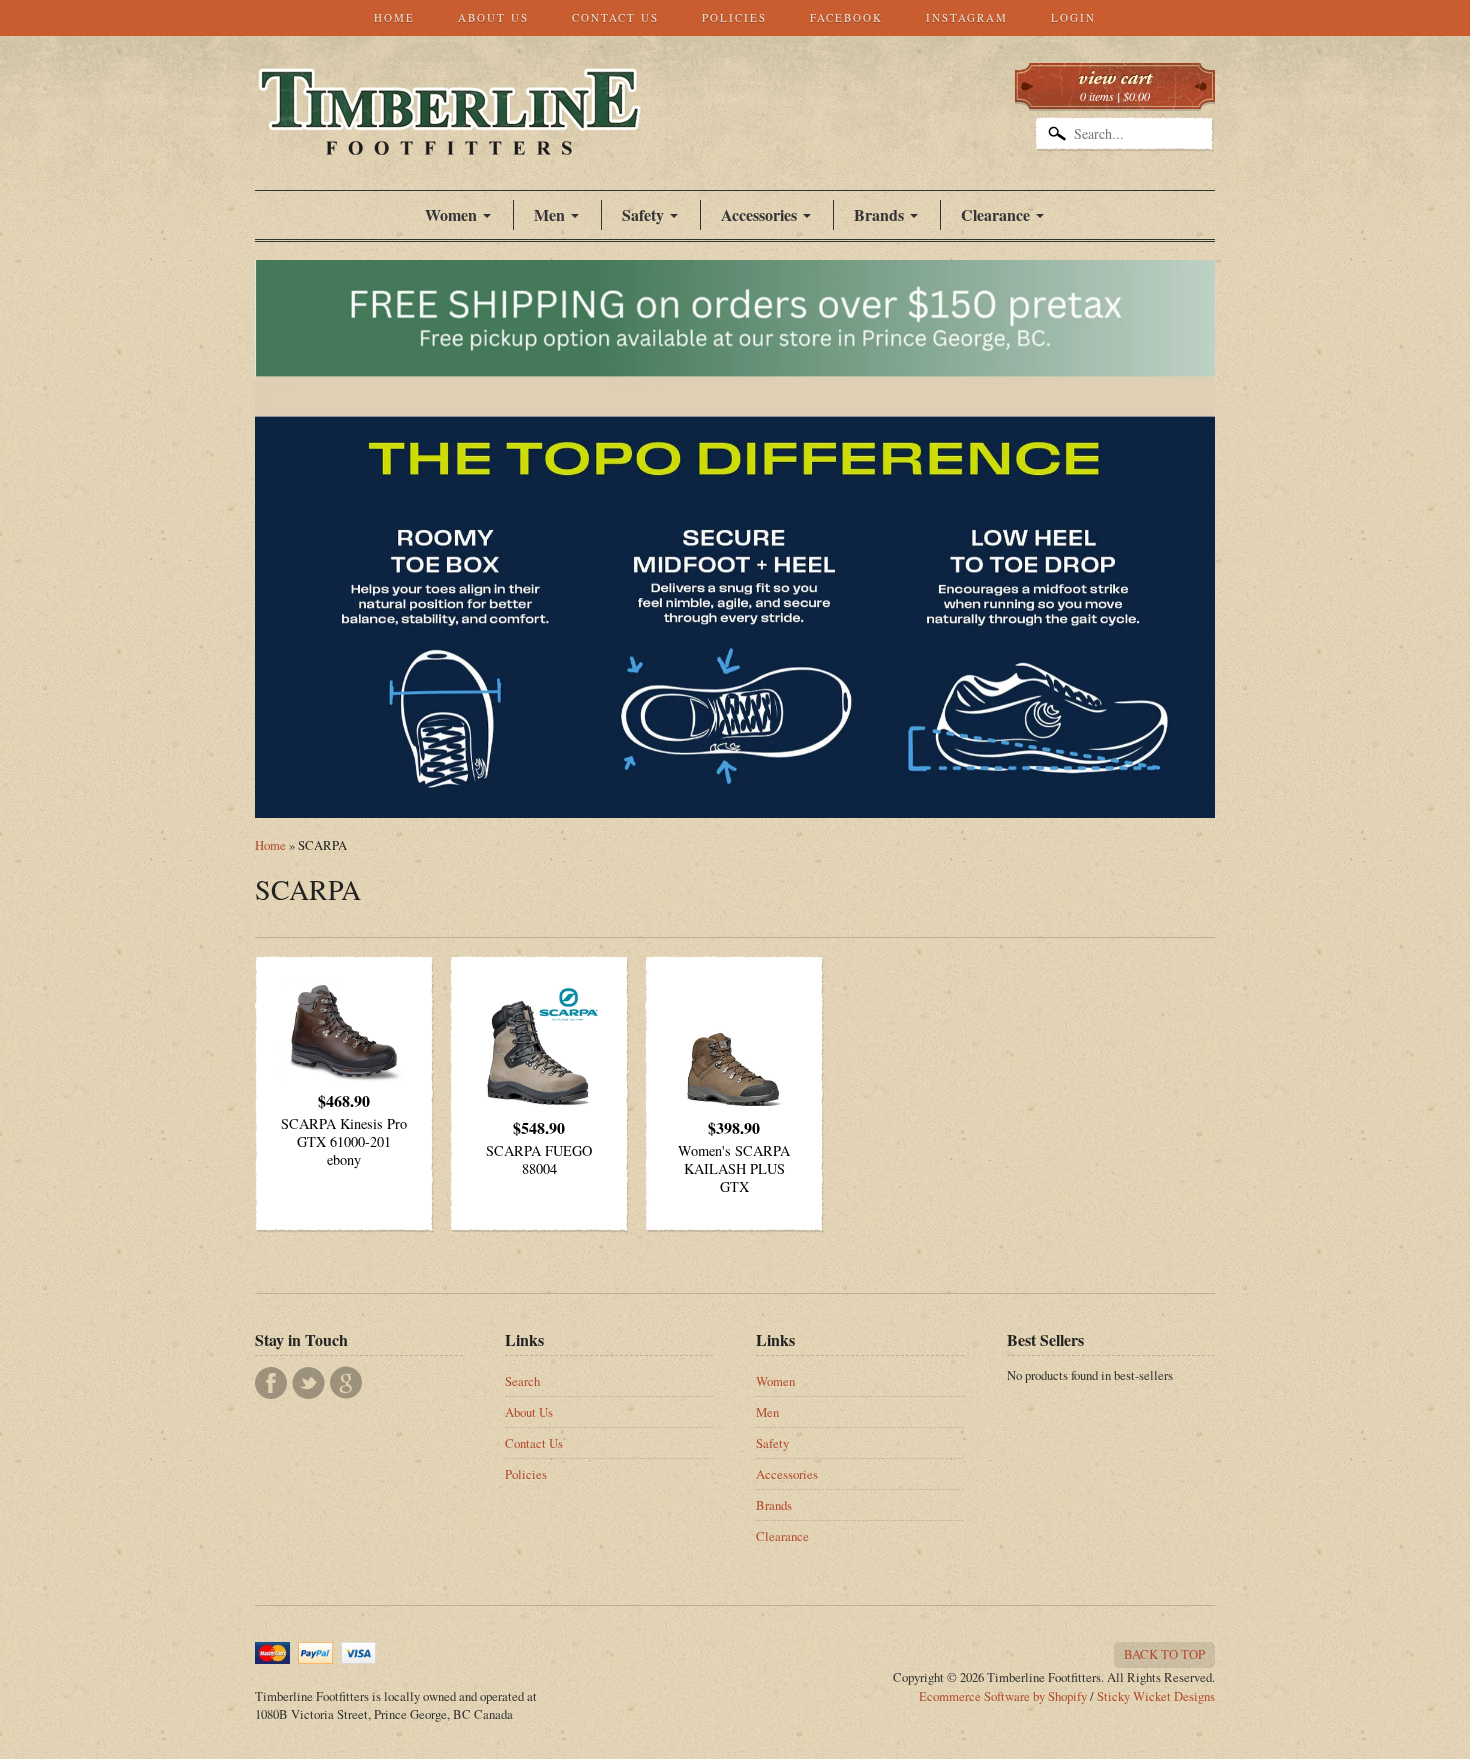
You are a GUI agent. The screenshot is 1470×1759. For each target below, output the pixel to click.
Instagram (967, 17)
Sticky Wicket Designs (1156, 1696)
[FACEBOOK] (271, 1383)
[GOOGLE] (346, 1382)
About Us (493, 17)
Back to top (1164, 1654)
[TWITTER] (308, 1383)
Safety (772, 1443)
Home (394, 17)
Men (767, 1412)
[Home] (449, 134)
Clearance (995, 214)
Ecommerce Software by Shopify (1003, 1696)
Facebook (846, 17)
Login (1073, 17)
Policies (734, 17)
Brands (879, 214)
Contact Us (615, 17)
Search (522, 1381)
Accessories (759, 214)
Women (451, 214)
